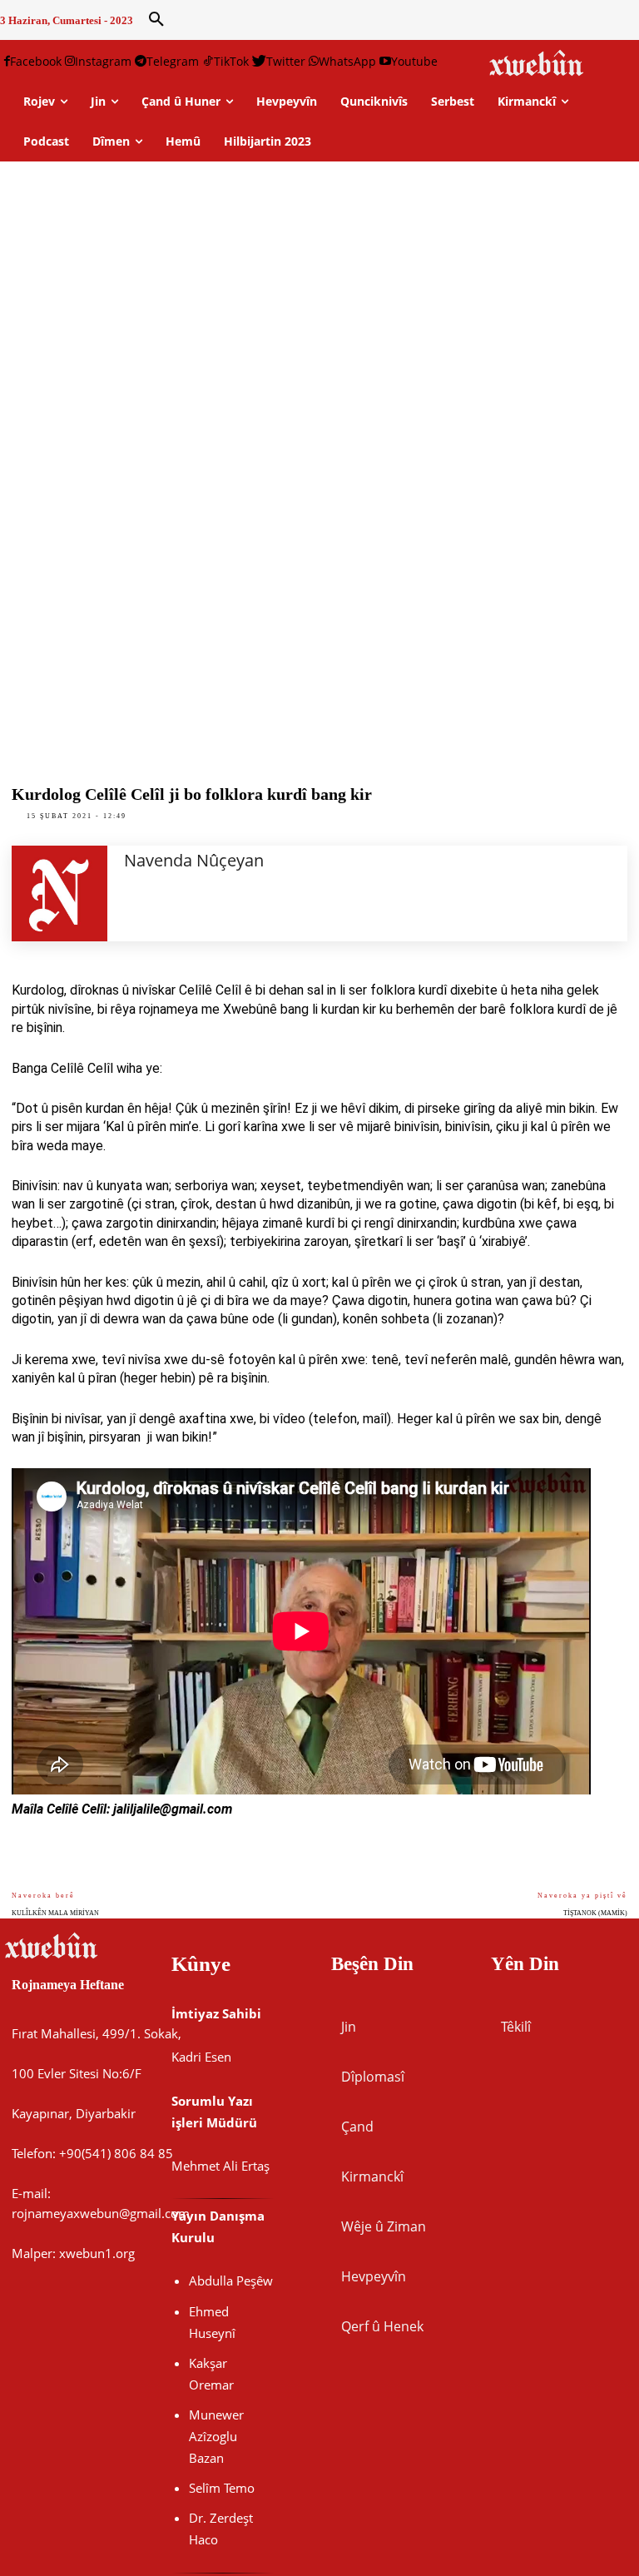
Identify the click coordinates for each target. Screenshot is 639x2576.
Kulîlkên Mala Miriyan (55, 1913)
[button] (156, 20)
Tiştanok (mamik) (595, 1913)
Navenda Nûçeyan (194, 860)
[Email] (602, 1870)
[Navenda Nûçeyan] (59, 893)
